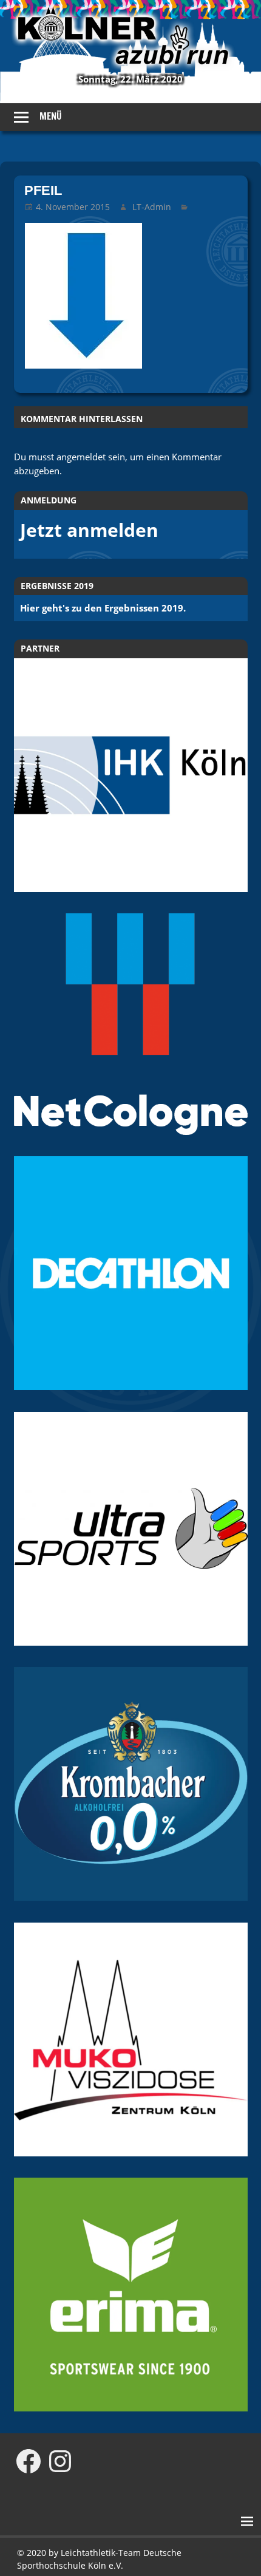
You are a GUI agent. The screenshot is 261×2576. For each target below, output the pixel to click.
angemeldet (81, 457)
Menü (51, 116)
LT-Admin (152, 207)
